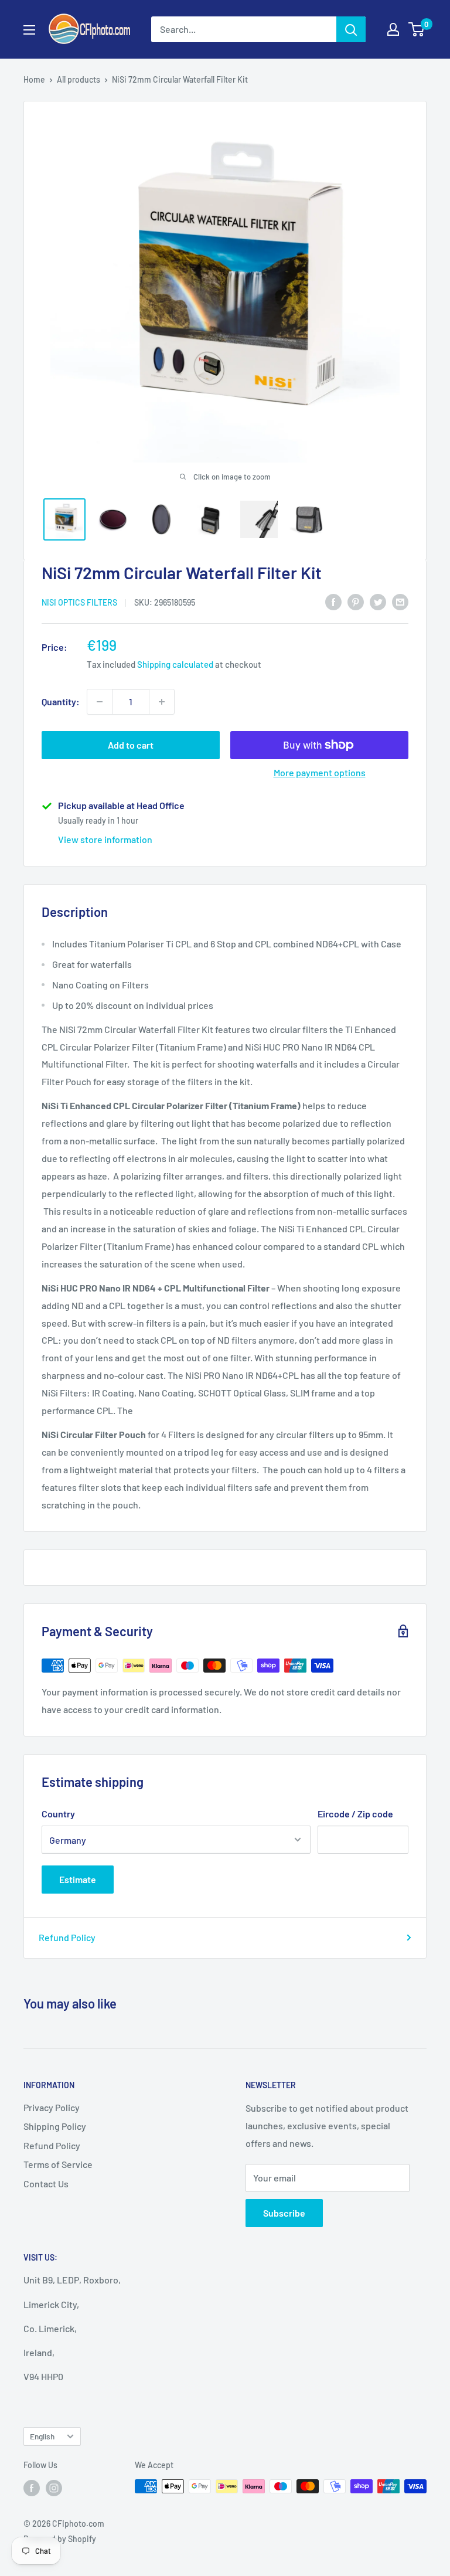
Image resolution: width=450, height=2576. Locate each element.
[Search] (351, 29)
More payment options (320, 772)
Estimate (78, 1879)
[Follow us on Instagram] (54, 2487)
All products (79, 79)
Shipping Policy (55, 2126)
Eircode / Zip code (355, 1814)
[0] (417, 29)
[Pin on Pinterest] (356, 601)
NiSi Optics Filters (79, 602)
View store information (105, 839)
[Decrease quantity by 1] (100, 702)
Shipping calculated (175, 664)
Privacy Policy (52, 2107)
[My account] (393, 29)
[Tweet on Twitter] (378, 601)
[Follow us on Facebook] (32, 2487)
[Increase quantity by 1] (162, 702)
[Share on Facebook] (333, 601)
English (42, 2436)
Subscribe (284, 2213)
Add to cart (131, 745)
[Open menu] (29, 30)
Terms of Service (58, 2164)
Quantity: (61, 701)
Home (34, 79)
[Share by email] (400, 601)
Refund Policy (67, 1937)
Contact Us (46, 2184)
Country (58, 1814)
